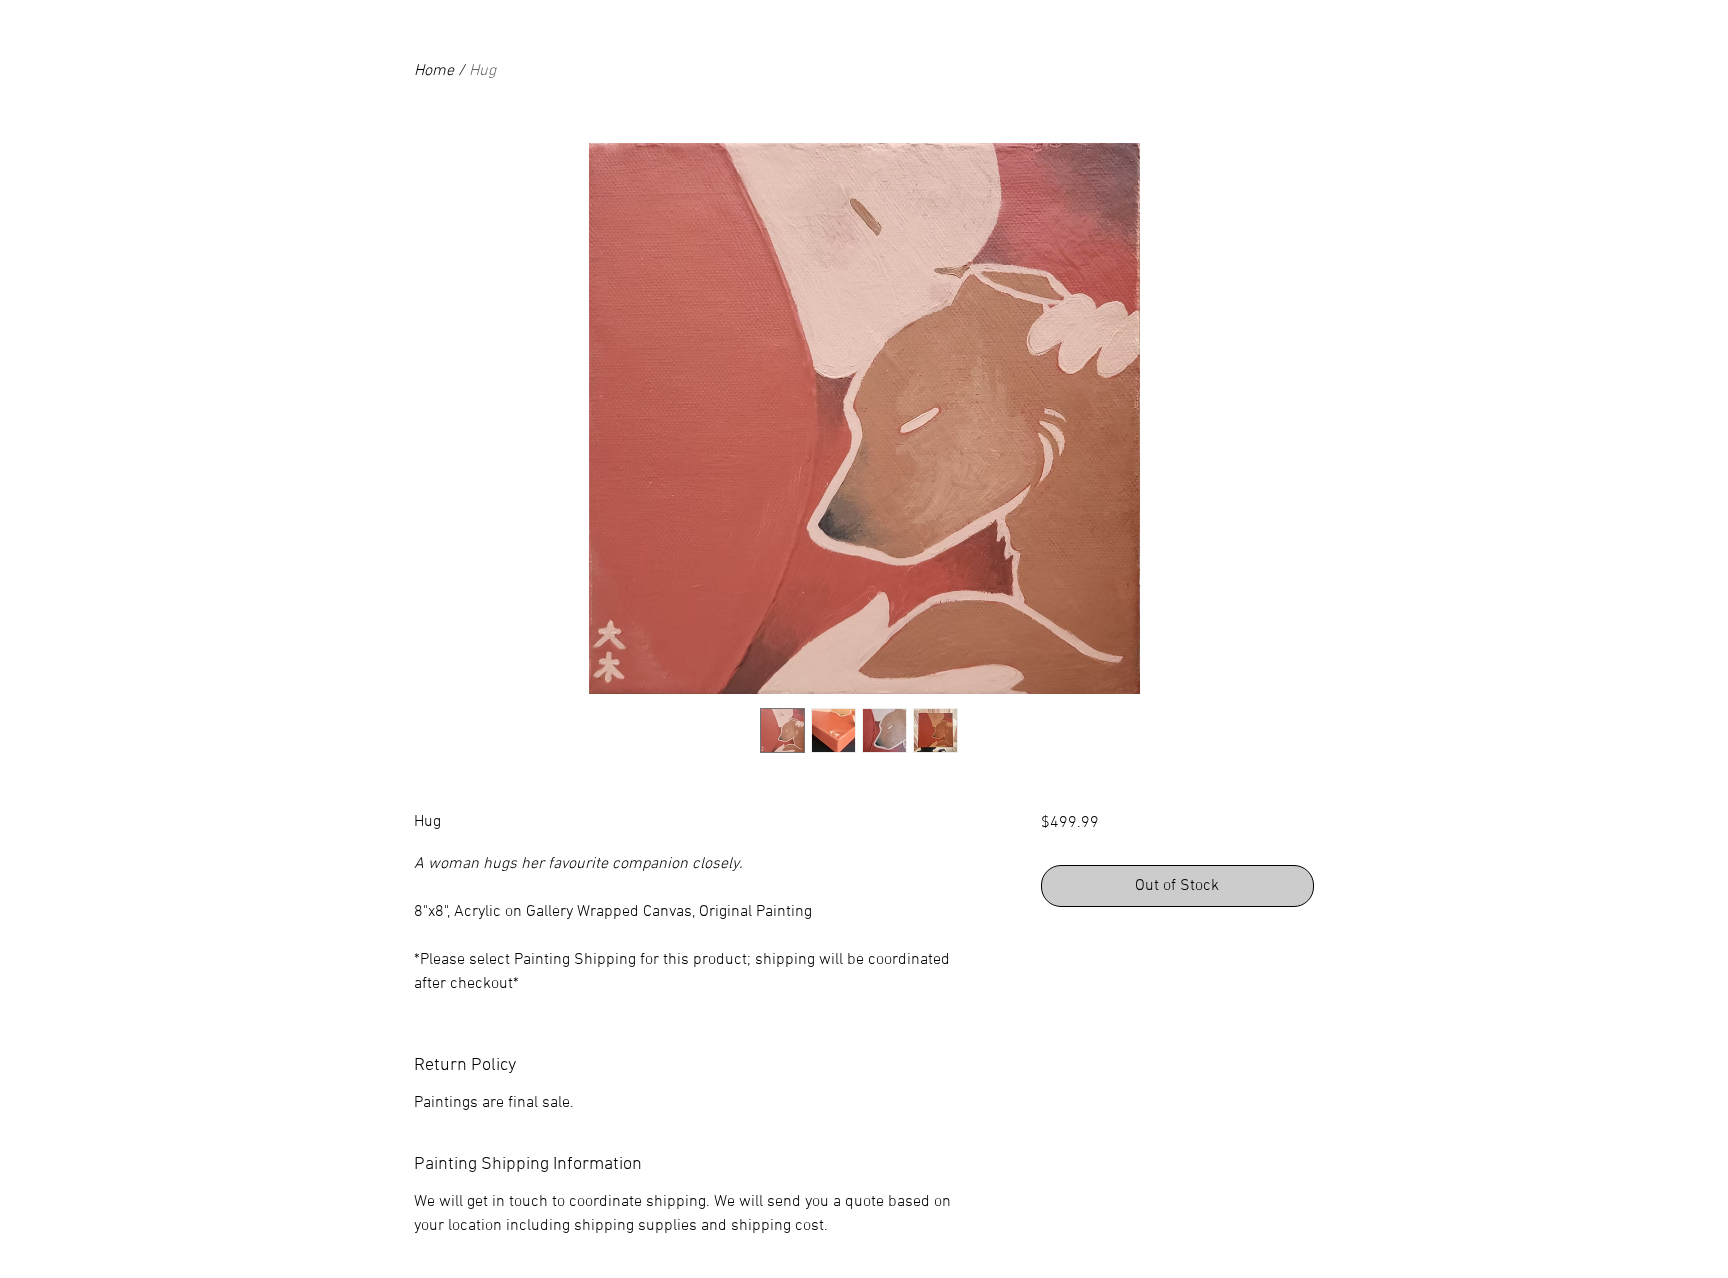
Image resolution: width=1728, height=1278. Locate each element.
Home (434, 71)
